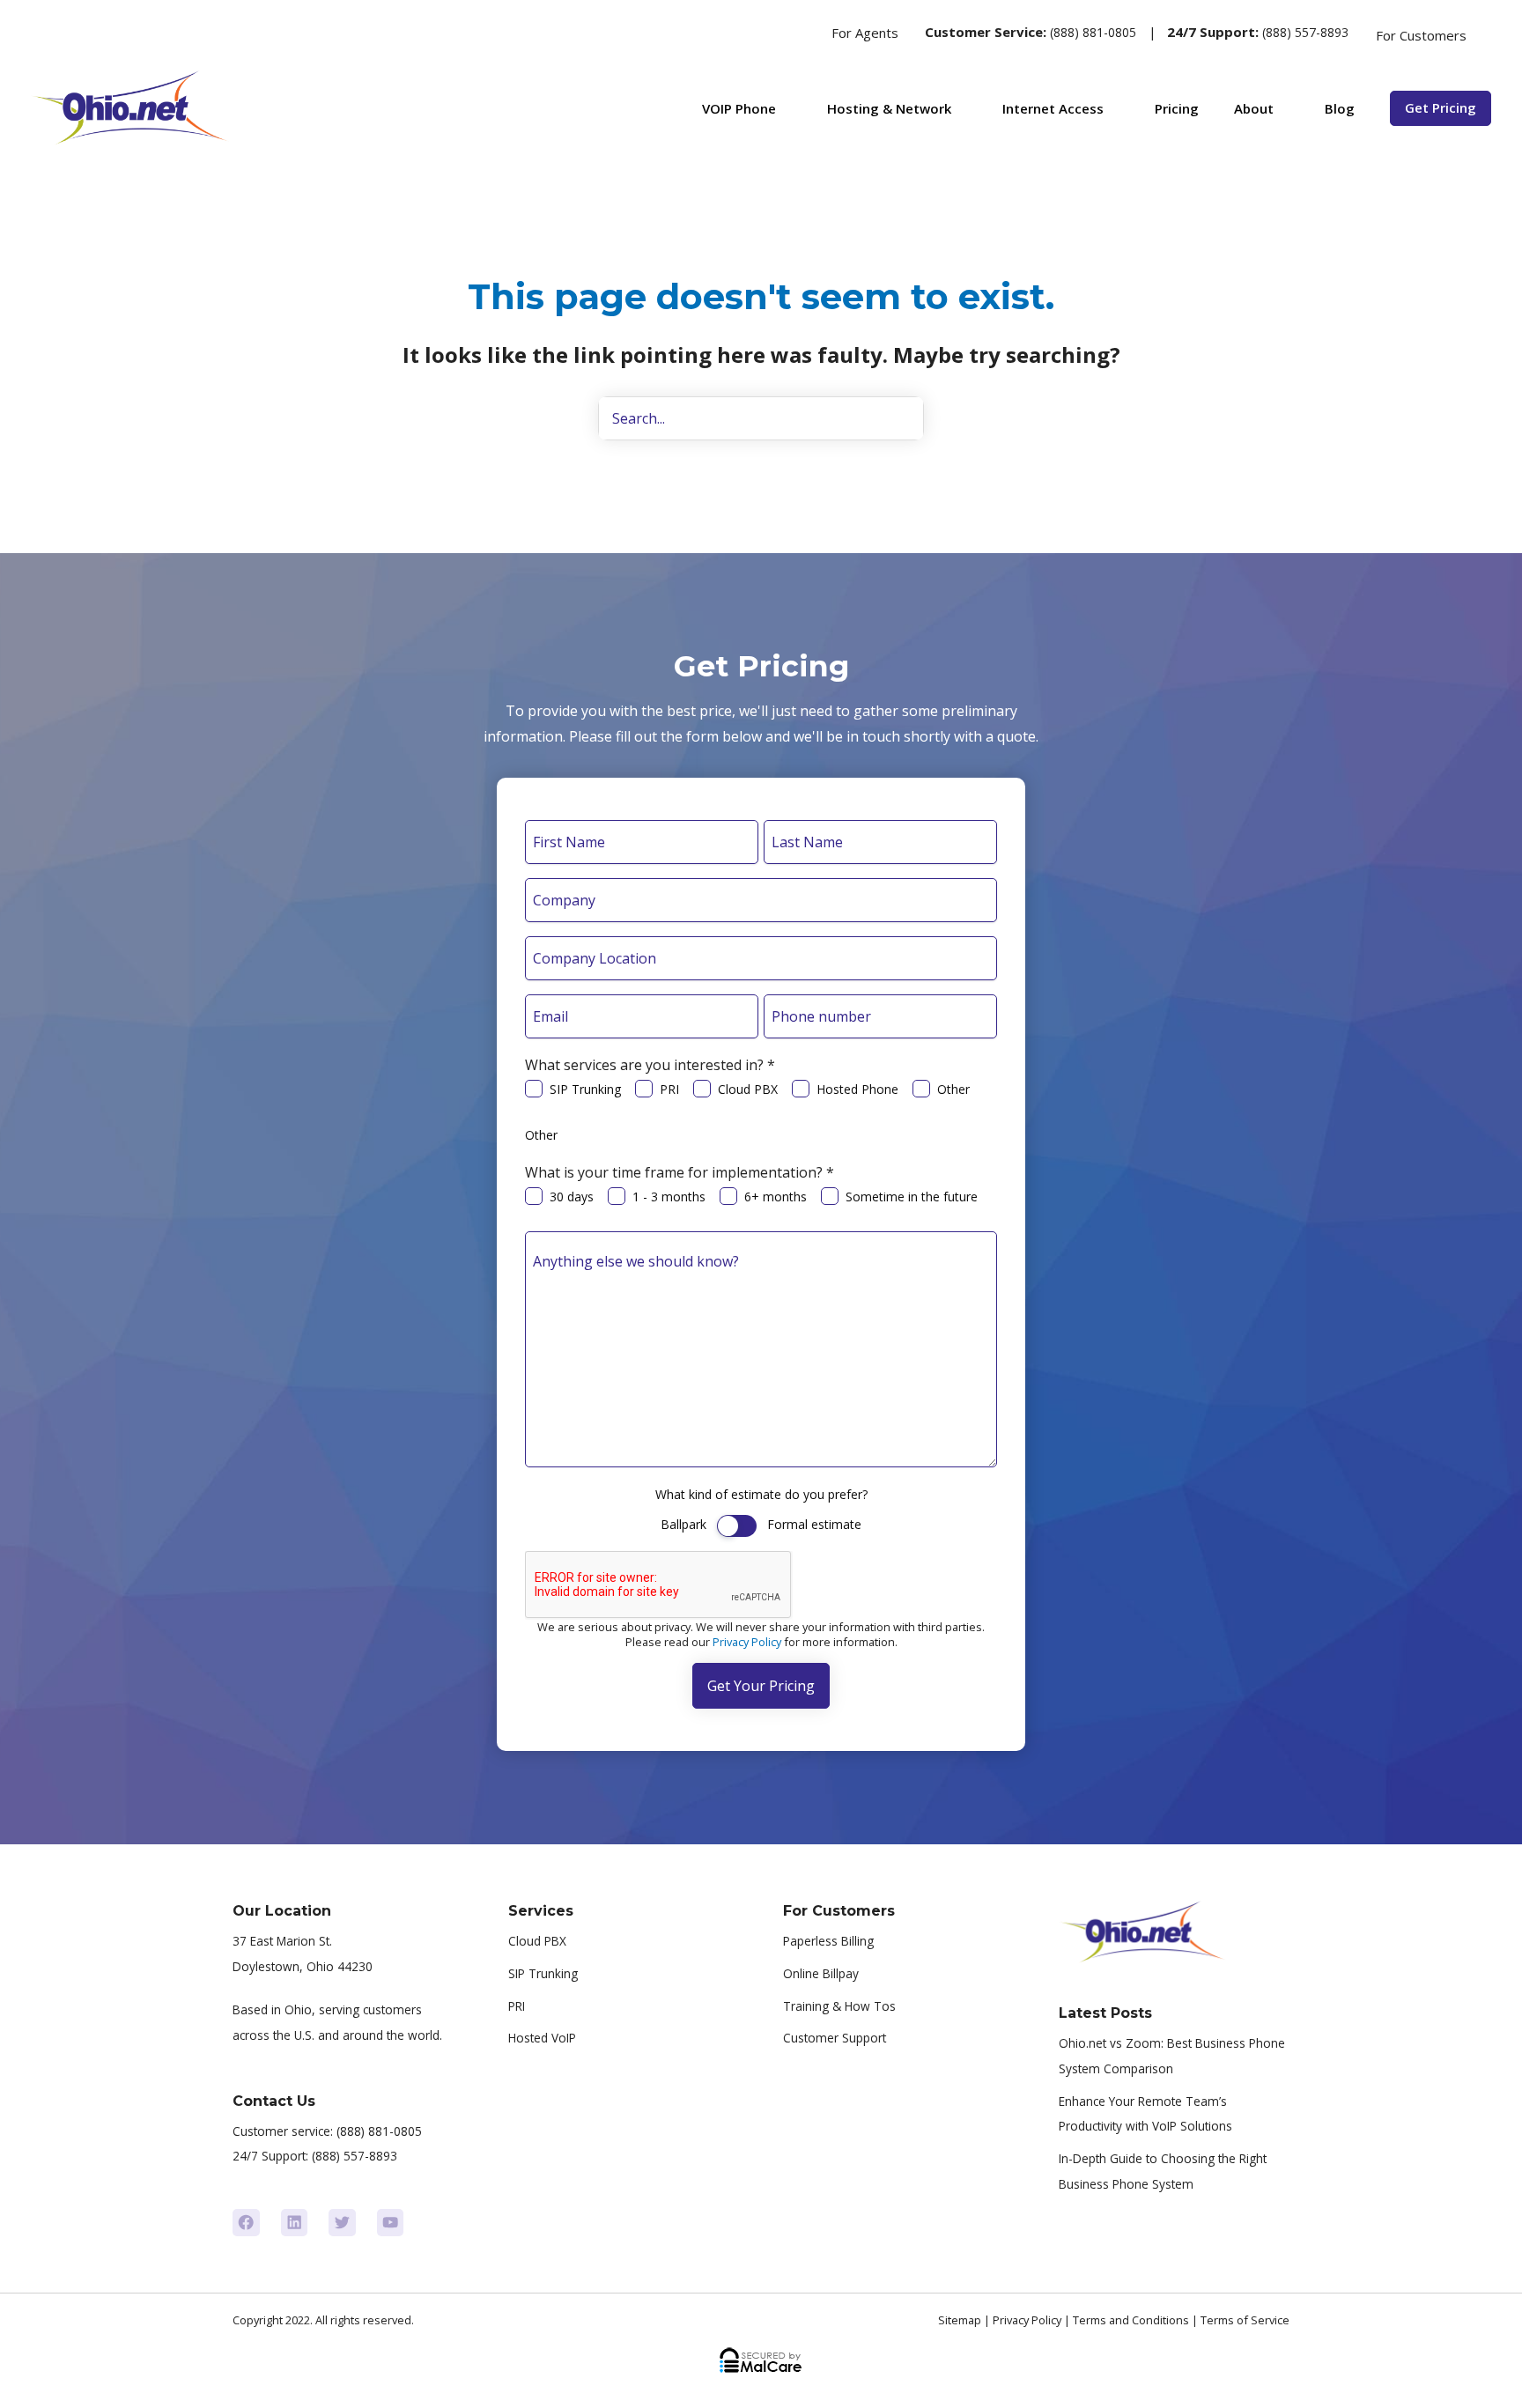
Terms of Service (1245, 2320)
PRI (669, 1089)
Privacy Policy (747, 1642)
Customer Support (835, 2038)
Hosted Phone (857, 1089)
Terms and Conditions (1131, 2320)
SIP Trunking (585, 1089)
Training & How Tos (839, 2006)
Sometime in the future (912, 1197)
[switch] (737, 1526)
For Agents (865, 33)
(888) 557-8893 (1305, 32)
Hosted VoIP (542, 2038)
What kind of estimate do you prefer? (761, 1494)
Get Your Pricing (761, 1686)
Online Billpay (821, 1973)
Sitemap (960, 2320)
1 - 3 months (669, 1197)
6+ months (776, 1197)
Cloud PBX (748, 1089)
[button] (798, 33)
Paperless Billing (828, 1941)
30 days (572, 1197)
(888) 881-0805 (1093, 32)
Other (953, 1089)
